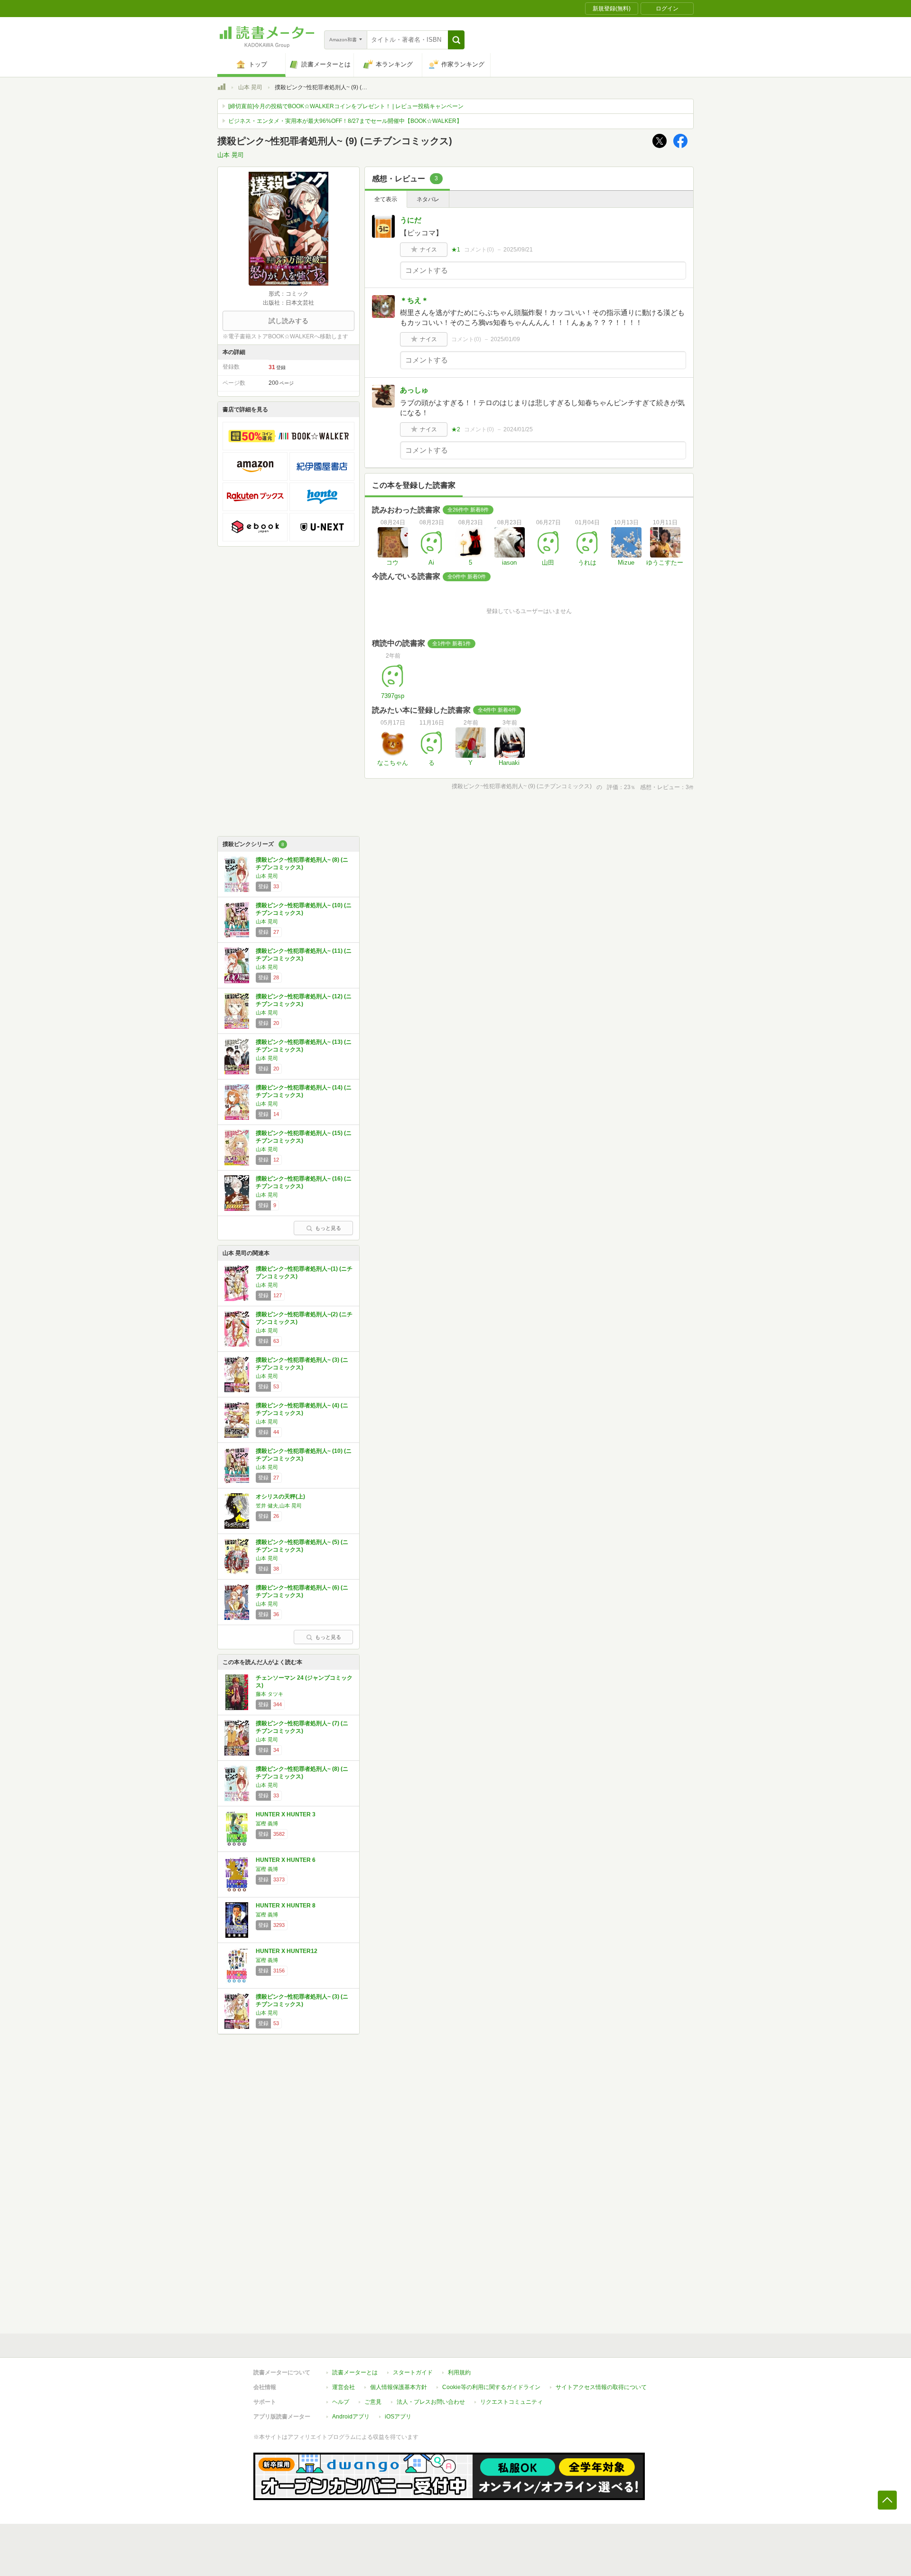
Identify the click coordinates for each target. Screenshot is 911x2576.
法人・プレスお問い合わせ (431, 2402)
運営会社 (344, 2387)
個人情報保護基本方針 (399, 2387)
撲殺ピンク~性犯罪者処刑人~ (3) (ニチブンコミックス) (302, 1364)
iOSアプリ (398, 2417)
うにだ (411, 220)
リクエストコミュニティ (511, 2402)
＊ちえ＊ (414, 300)
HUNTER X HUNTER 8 (286, 1906)
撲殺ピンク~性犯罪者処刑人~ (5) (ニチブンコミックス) (302, 1546)
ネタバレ (428, 199)
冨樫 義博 (267, 1823)
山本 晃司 (250, 87)
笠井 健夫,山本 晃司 (279, 1506)
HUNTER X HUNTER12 (287, 1951)
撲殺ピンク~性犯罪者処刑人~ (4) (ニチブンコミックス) (302, 1409)
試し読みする (288, 321)
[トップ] (222, 88)
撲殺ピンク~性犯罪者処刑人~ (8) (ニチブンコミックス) (302, 864)
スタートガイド (413, 2372)
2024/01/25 (518, 429)
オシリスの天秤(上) (280, 1497)
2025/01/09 (505, 339)
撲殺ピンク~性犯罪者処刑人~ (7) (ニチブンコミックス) (302, 1727)
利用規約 (459, 2372)
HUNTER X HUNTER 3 (286, 1814)
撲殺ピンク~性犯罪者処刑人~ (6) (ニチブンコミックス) (302, 1591)
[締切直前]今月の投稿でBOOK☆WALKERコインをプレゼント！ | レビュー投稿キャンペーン (346, 106)
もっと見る (328, 1228)
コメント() (479, 250)
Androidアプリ (351, 2417)
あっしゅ (414, 390)
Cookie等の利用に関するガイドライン (491, 2387)
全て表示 (386, 199)
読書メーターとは (355, 2372)
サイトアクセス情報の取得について (601, 2387)
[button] (456, 40)
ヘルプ (341, 2402)
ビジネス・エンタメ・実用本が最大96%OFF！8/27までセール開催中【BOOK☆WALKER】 (345, 121)
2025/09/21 (518, 250)
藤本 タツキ (270, 1694)
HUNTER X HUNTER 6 (286, 1860)
